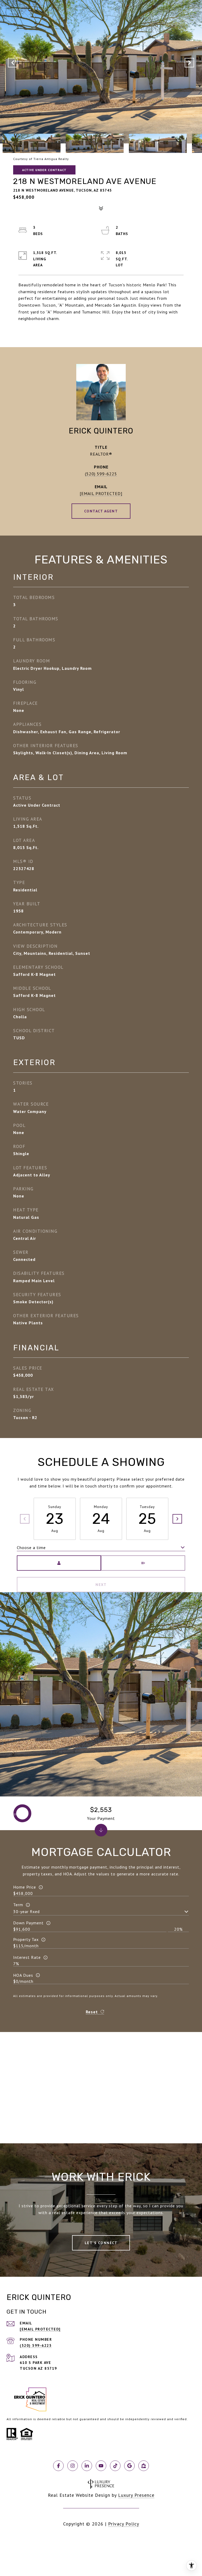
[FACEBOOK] (58, 2466)
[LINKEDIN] (87, 2466)
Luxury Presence (136, 2495)
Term (18, 1905)
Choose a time (31, 1547)
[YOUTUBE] (101, 2466)
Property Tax (26, 1939)
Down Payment (28, 1923)
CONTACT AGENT (101, 511)
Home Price (25, 1887)
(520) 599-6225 (101, 474)
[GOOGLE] (129, 2466)
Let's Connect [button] (101, 2243)
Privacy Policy (124, 2524)
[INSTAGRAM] (73, 2466)
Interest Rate (27, 1957)
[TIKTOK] (115, 2466)
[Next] (177, 1519)
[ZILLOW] (144, 2466)
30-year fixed (26, 1911)
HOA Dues (23, 1975)
